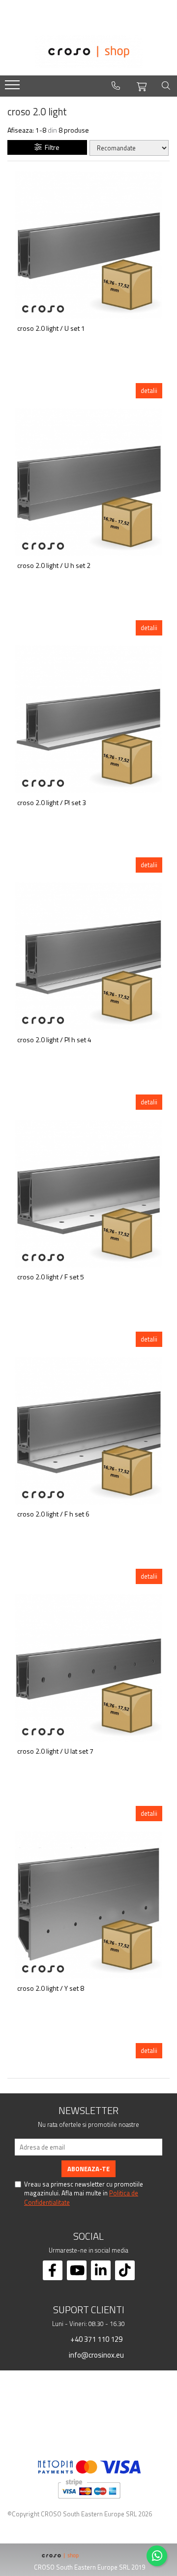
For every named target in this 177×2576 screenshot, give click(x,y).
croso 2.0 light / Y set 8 (51, 1989)
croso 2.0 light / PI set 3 (52, 803)
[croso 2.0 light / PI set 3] (88, 719)
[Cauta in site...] (166, 86)
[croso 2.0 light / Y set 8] (88, 1905)
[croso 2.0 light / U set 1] (88, 245)
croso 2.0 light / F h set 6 (53, 1514)
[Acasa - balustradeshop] (88, 52)
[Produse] (14, 88)
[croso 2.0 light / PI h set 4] (88, 956)
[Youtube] (77, 2270)
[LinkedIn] (101, 2270)
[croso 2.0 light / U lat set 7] (88, 1668)
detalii (149, 390)
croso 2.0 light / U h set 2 (54, 566)
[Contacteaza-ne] (116, 86)
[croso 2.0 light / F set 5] (88, 1194)
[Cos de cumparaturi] (142, 85)
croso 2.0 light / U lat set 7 (55, 1751)
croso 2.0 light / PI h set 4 (54, 1040)
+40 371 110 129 (96, 2339)
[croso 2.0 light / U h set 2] (88, 482)
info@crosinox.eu (96, 2355)
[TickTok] (125, 2270)
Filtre (51, 147)
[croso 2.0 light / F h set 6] (88, 1431)
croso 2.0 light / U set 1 (51, 329)
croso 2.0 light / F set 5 (51, 1277)
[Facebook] (53, 2270)
